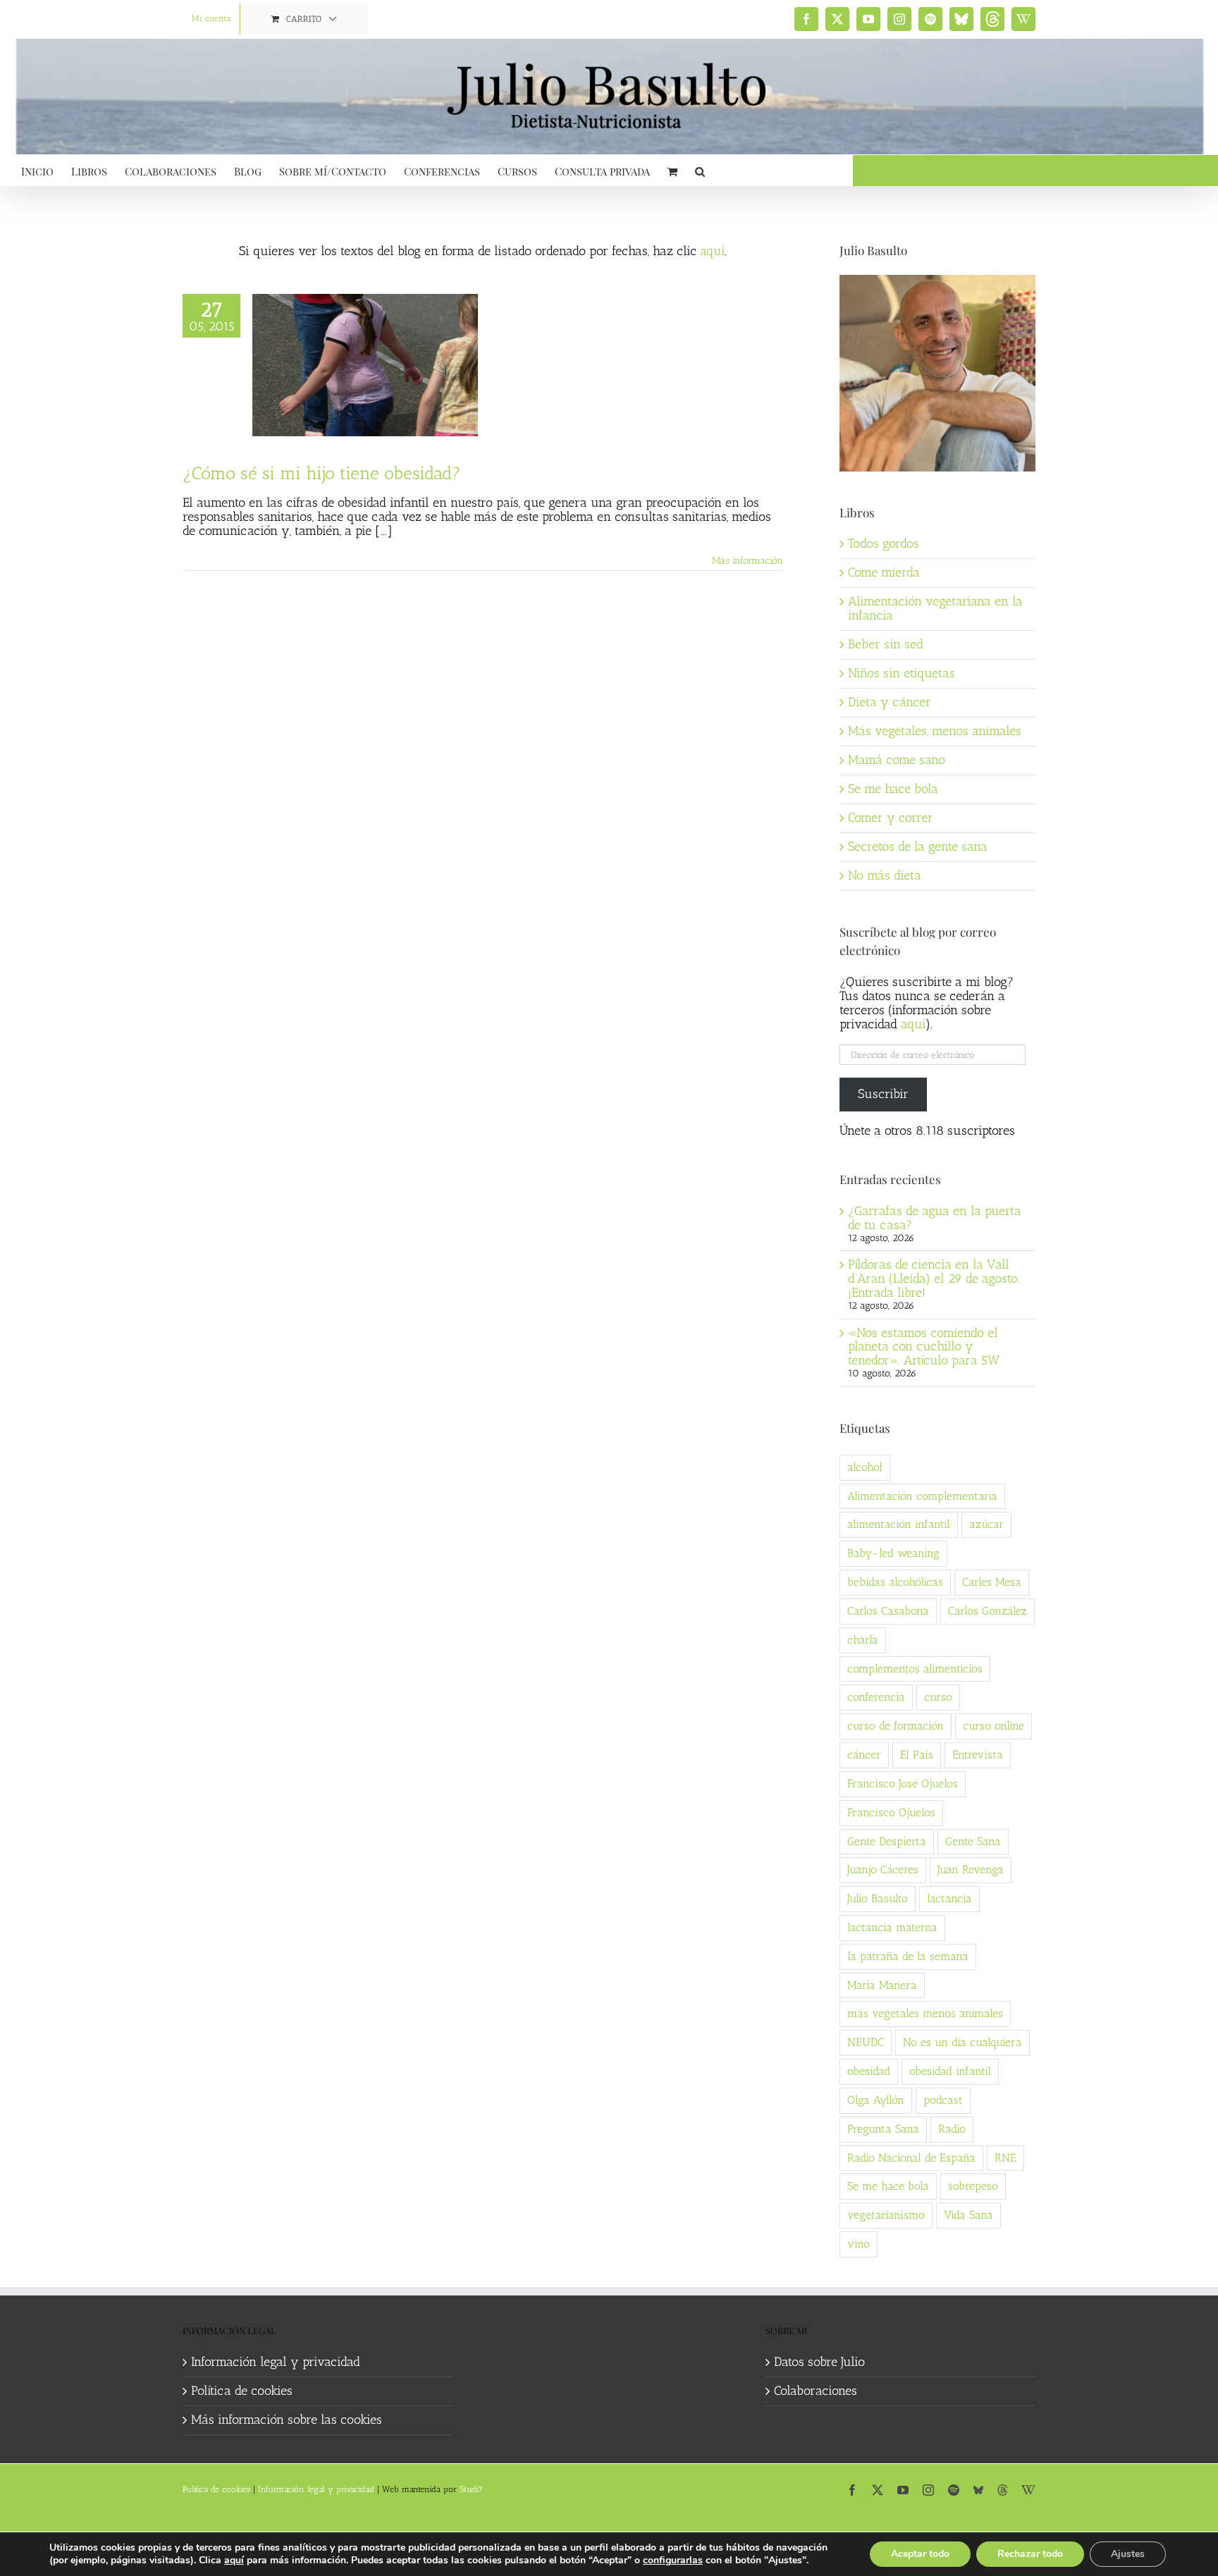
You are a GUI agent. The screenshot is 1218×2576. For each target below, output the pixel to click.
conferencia (876, 1697)
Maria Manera (882, 1985)
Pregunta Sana (883, 2129)
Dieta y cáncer (890, 702)
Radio (952, 2129)
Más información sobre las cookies (287, 2420)
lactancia (949, 1898)
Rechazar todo (1030, 2554)
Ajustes (1128, 2554)
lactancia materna (892, 1927)
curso (938, 1697)
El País (917, 1755)
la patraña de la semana (908, 1956)
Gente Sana (973, 1841)
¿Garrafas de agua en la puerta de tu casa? (935, 1218)
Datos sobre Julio (819, 2362)
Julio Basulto (878, 1898)
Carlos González (988, 1611)
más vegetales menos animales (925, 2013)
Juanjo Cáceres (883, 1869)
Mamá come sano (897, 760)
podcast (943, 2100)
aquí (712, 251)
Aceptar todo (920, 2554)
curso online (994, 1726)
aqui (913, 1024)
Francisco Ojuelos (891, 1812)
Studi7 (471, 2489)
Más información (748, 561)
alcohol (865, 1467)
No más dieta (885, 875)
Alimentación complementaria (922, 1496)
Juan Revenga (971, 1869)
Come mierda (884, 572)
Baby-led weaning (893, 1553)
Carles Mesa (992, 1582)
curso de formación (896, 1726)
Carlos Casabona (888, 1611)
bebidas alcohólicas (895, 1582)
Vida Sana (968, 2215)
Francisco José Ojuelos (903, 1783)
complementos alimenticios (915, 1669)
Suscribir (883, 1094)
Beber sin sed (886, 644)
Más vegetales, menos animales (935, 731)
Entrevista (978, 1755)
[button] (700, 170)
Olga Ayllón (876, 2100)
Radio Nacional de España (911, 2158)
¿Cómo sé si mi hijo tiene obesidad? (322, 473)
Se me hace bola (893, 789)
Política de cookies (242, 2391)
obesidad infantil (950, 2071)
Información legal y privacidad (276, 2362)
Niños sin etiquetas (902, 673)
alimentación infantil (899, 1524)
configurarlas (673, 2560)
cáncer (864, 1755)
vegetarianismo (886, 2215)
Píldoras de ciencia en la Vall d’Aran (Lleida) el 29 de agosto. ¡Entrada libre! (934, 1278)
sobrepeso (973, 2186)
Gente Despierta (887, 1841)
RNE (1005, 2158)
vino (859, 2244)
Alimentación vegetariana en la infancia (935, 608)
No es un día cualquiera (962, 2042)
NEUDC (866, 2042)
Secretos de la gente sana (918, 846)
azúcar (986, 1524)
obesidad (869, 2071)
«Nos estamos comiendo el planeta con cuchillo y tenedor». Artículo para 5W (924, 1347)
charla (863, 1640)
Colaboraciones (816, 2391)
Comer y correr (891, 818)
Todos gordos (884, 543)
